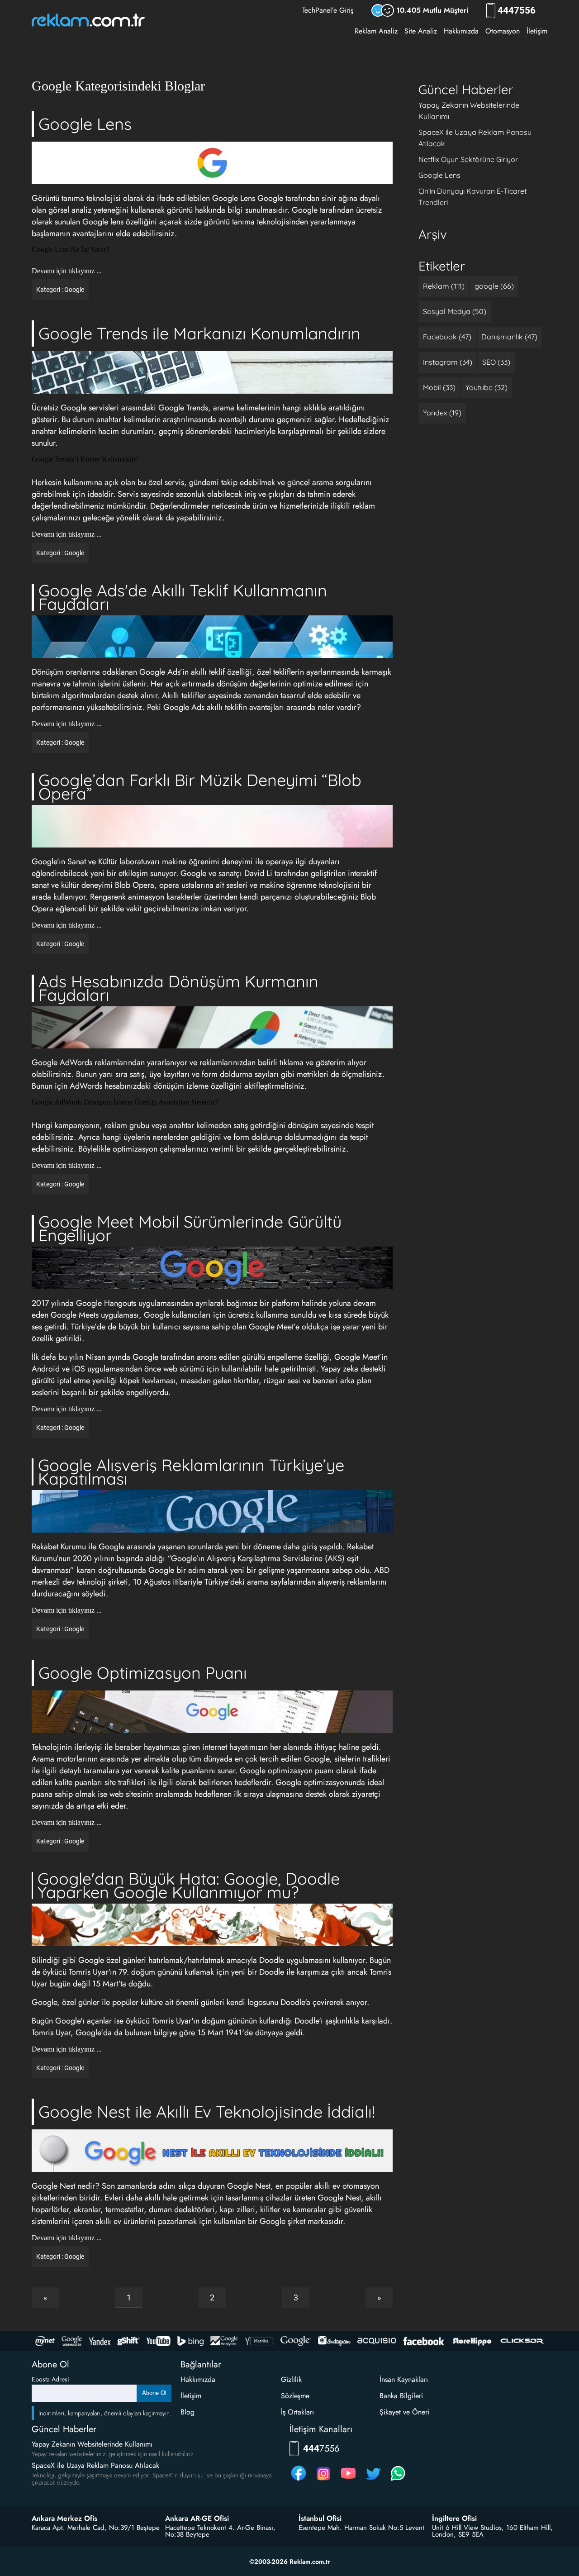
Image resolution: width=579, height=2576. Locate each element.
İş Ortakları (297, 2412)
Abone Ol (154, 2393)
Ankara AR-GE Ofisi (197, 2519)
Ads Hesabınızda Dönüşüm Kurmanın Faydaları (178, 988)
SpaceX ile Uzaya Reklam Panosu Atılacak (95, 2465)
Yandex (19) (442, 413)
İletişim (537, 31)
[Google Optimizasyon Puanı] (212, 1712)
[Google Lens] (212, 164)
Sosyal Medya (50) (455, 311)
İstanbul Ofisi (320, 2519)
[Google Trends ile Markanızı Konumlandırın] (212, 373)
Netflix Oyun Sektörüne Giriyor (468, 159)
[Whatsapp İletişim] (398, 2480)
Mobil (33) (439, 387)
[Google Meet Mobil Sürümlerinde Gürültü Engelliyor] (212, 1269)
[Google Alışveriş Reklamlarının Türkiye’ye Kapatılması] (212, 1512)
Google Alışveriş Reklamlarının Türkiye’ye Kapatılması (191, 1472)
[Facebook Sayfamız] (299, 2480)
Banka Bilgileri (401, 2396)
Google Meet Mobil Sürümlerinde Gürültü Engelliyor (190, 1228)
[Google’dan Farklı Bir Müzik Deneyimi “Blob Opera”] (212, 827)
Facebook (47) (447, 337)
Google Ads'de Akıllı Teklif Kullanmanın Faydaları (183, 597)
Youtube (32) (486, 387)
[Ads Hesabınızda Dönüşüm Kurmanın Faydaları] (212, 1028)
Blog (187, 2412)
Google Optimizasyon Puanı (143, 1673)
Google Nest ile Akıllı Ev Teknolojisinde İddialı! (207, 2112)
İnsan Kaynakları (404, 2379)
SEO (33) (496, 362)
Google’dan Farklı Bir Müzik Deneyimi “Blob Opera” (200, 787)
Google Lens (85, 124)
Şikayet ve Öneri (404, 2412)
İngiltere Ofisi (454, 2519)
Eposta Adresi (50, 2379)
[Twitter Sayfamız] (373, 2480)
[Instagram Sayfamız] (323, 2480)
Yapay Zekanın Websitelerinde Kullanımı (92, 2444)
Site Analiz (421, 31)
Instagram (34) (448, 362)
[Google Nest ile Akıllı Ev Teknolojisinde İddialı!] (212, 2151)
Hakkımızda (461, 31)
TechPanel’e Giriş (328, 10)
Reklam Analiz (376, 31)
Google (74, 290)
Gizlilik (291, 2379)
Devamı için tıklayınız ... (67, 271)
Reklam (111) (444, 286)
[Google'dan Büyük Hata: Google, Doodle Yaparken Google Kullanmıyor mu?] (212, 1926)
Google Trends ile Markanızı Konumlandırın (199, 333)
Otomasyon (503, 31)
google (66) (494, 286)
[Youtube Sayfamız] (348, 2480)
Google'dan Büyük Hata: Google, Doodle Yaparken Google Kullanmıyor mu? (189, 1885)
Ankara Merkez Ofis (64, 2519)
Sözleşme (295, 2396)
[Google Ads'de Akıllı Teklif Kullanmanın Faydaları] (212, 637)
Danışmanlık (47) (509, 337)
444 (518, 11)
